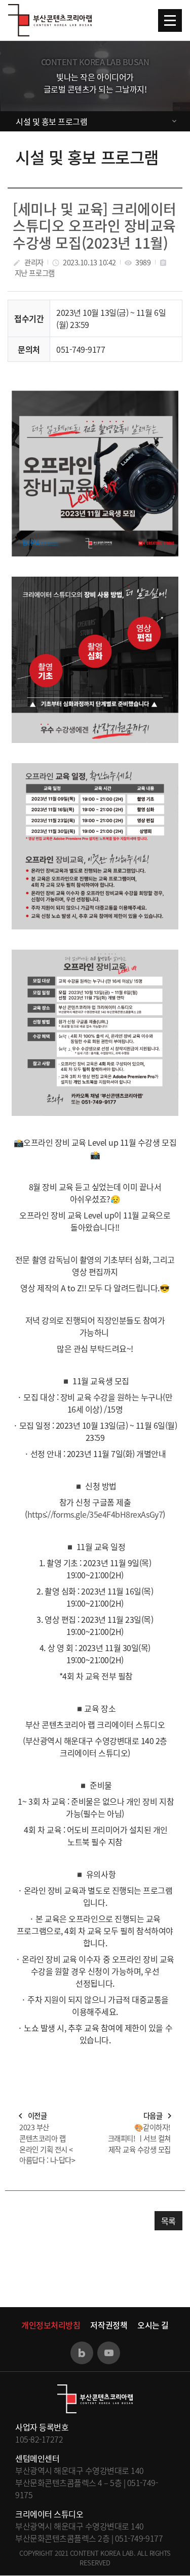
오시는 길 (153, 2325)
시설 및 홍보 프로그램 (51, 121)
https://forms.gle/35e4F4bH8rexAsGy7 (95, 1514)
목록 (168, 2221)
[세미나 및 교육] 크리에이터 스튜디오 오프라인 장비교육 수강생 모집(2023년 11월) (94, 226)
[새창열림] (82, 2353)
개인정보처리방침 (51, 2325)
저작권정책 (109, 2325)
